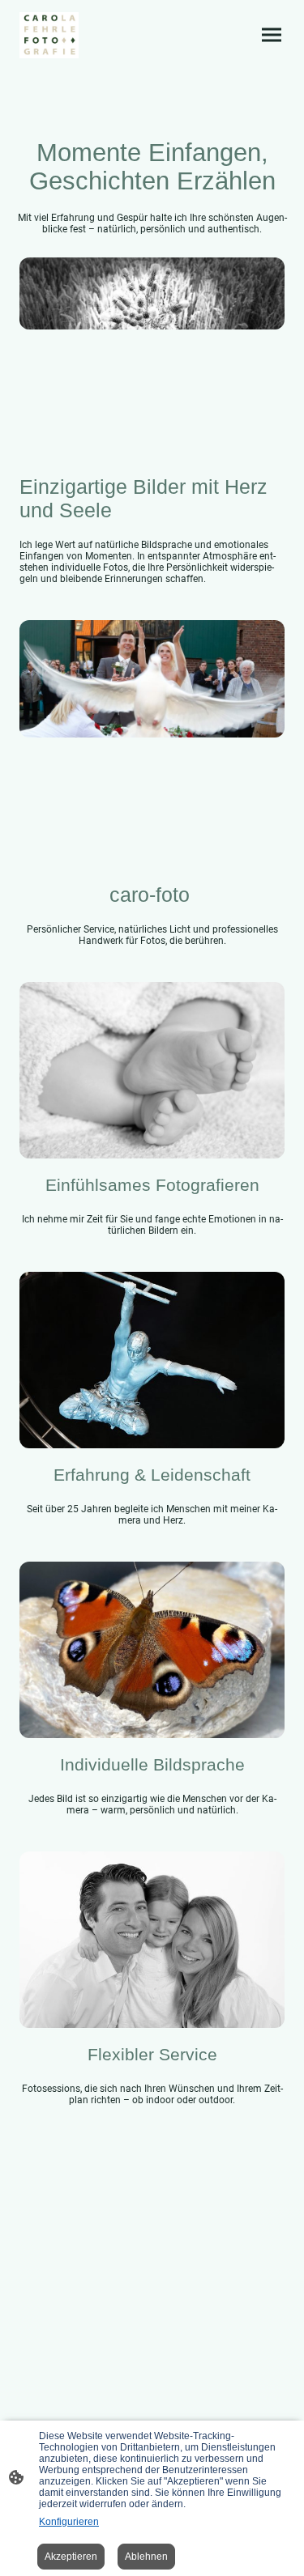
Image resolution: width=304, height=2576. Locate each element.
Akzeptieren (71, 2557)
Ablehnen (146, 2557)
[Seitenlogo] (49, 35)
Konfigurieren (69, 2522)
